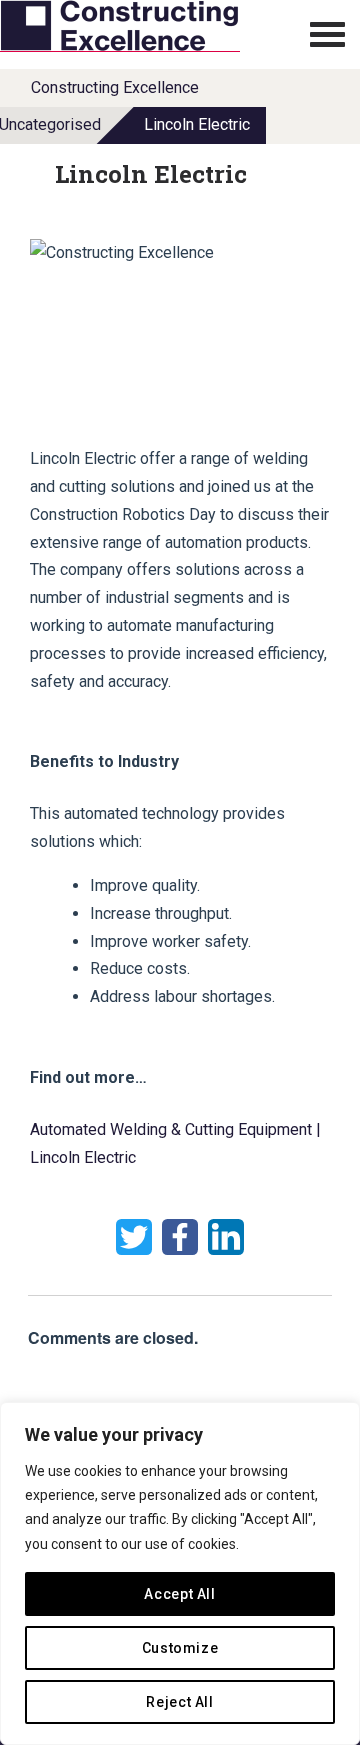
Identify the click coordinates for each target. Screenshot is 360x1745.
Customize (180, 1648)
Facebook (180, 1237)
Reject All (180, 1702)
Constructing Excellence (115, 87)
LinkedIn (226, 1237)
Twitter (134, 1237)
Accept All (180, 1594)
